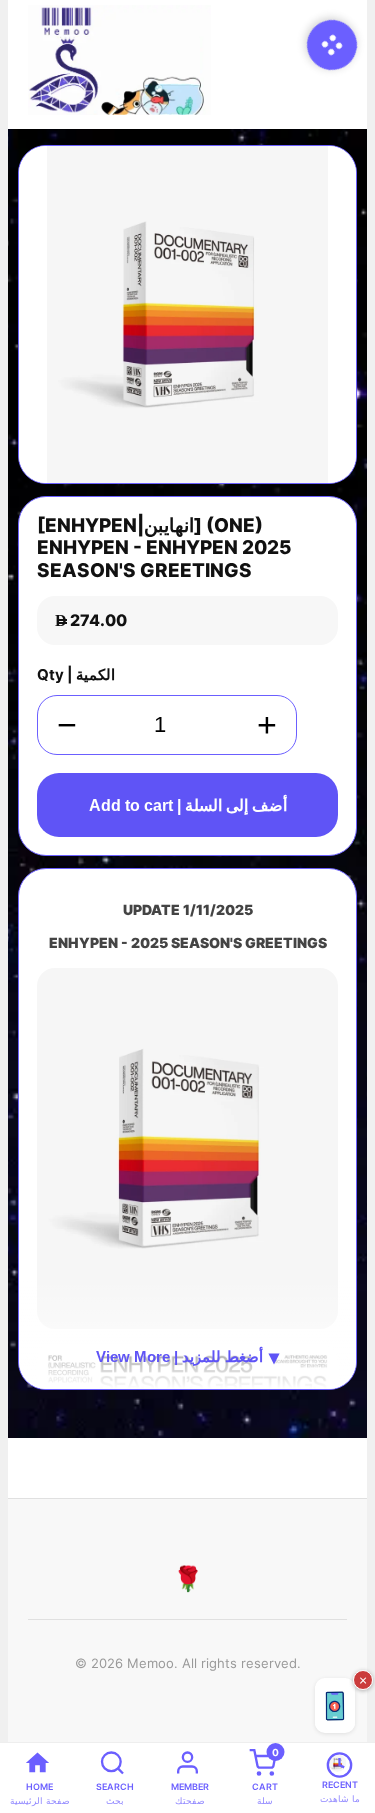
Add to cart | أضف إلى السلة (188, 805)
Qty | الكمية (76, 674)
